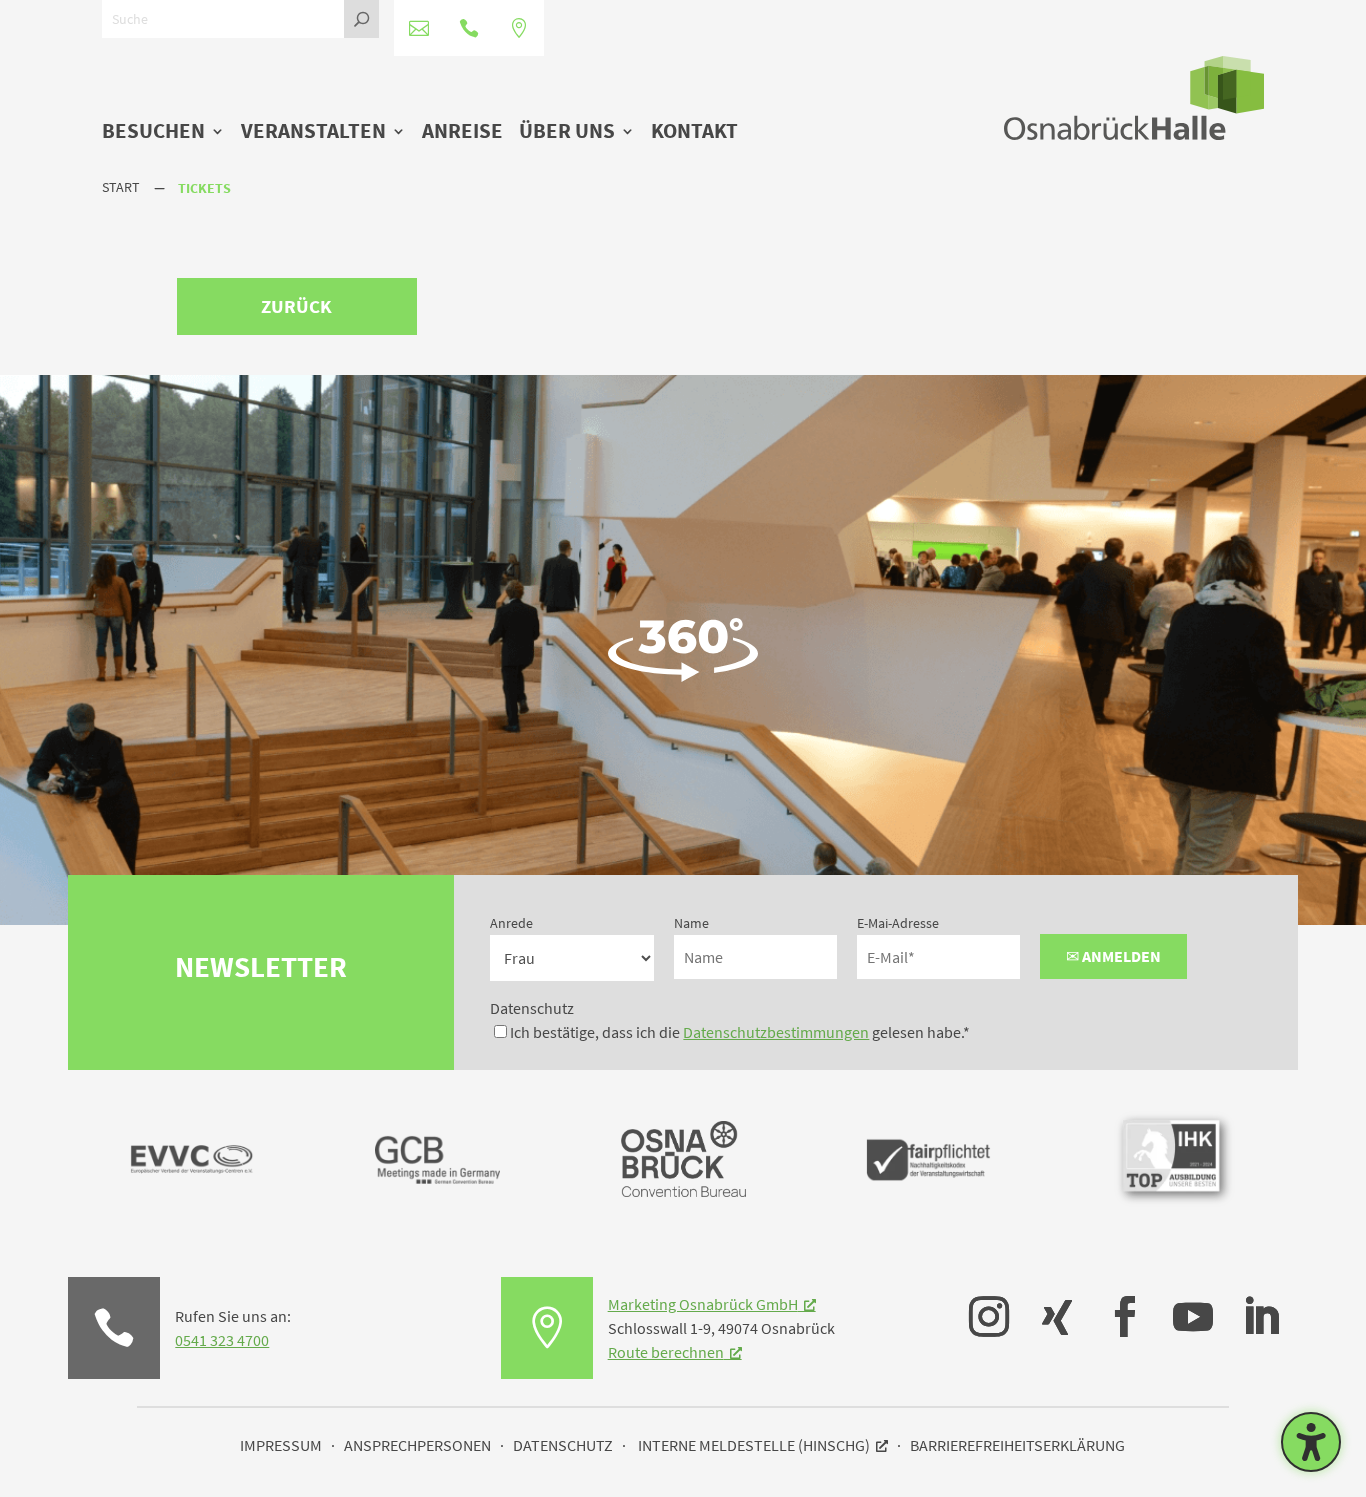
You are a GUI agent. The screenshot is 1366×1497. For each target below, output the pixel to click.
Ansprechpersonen (417, 1445)
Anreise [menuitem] (462, 132)
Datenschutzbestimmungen (776, 1032)
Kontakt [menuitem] (694, 132)
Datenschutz (532, 1008)
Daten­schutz (563, 1445)
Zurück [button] (296, 306)
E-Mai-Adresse (898, 923)
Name (691, 923)
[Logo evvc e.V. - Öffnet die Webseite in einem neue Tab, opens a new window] (191, 1216)
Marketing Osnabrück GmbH (703, 1304)
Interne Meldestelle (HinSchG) (754, 1445)
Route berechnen (666, 1352)
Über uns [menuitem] (567, 132)
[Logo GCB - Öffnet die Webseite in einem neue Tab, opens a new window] (437, 1216)
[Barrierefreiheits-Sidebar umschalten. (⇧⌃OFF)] (1311, 1442)
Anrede (511, 923)
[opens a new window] (979, 1302)
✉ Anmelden (1113, 956)
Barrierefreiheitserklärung (1017, 1445)
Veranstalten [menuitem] (313, 132)
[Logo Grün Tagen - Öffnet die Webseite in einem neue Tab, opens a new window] (683, 1191)
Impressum (281, 1445)
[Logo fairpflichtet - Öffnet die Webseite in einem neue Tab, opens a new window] (928, 1216)
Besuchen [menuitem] (153, 132)
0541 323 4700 (222, 1340)
